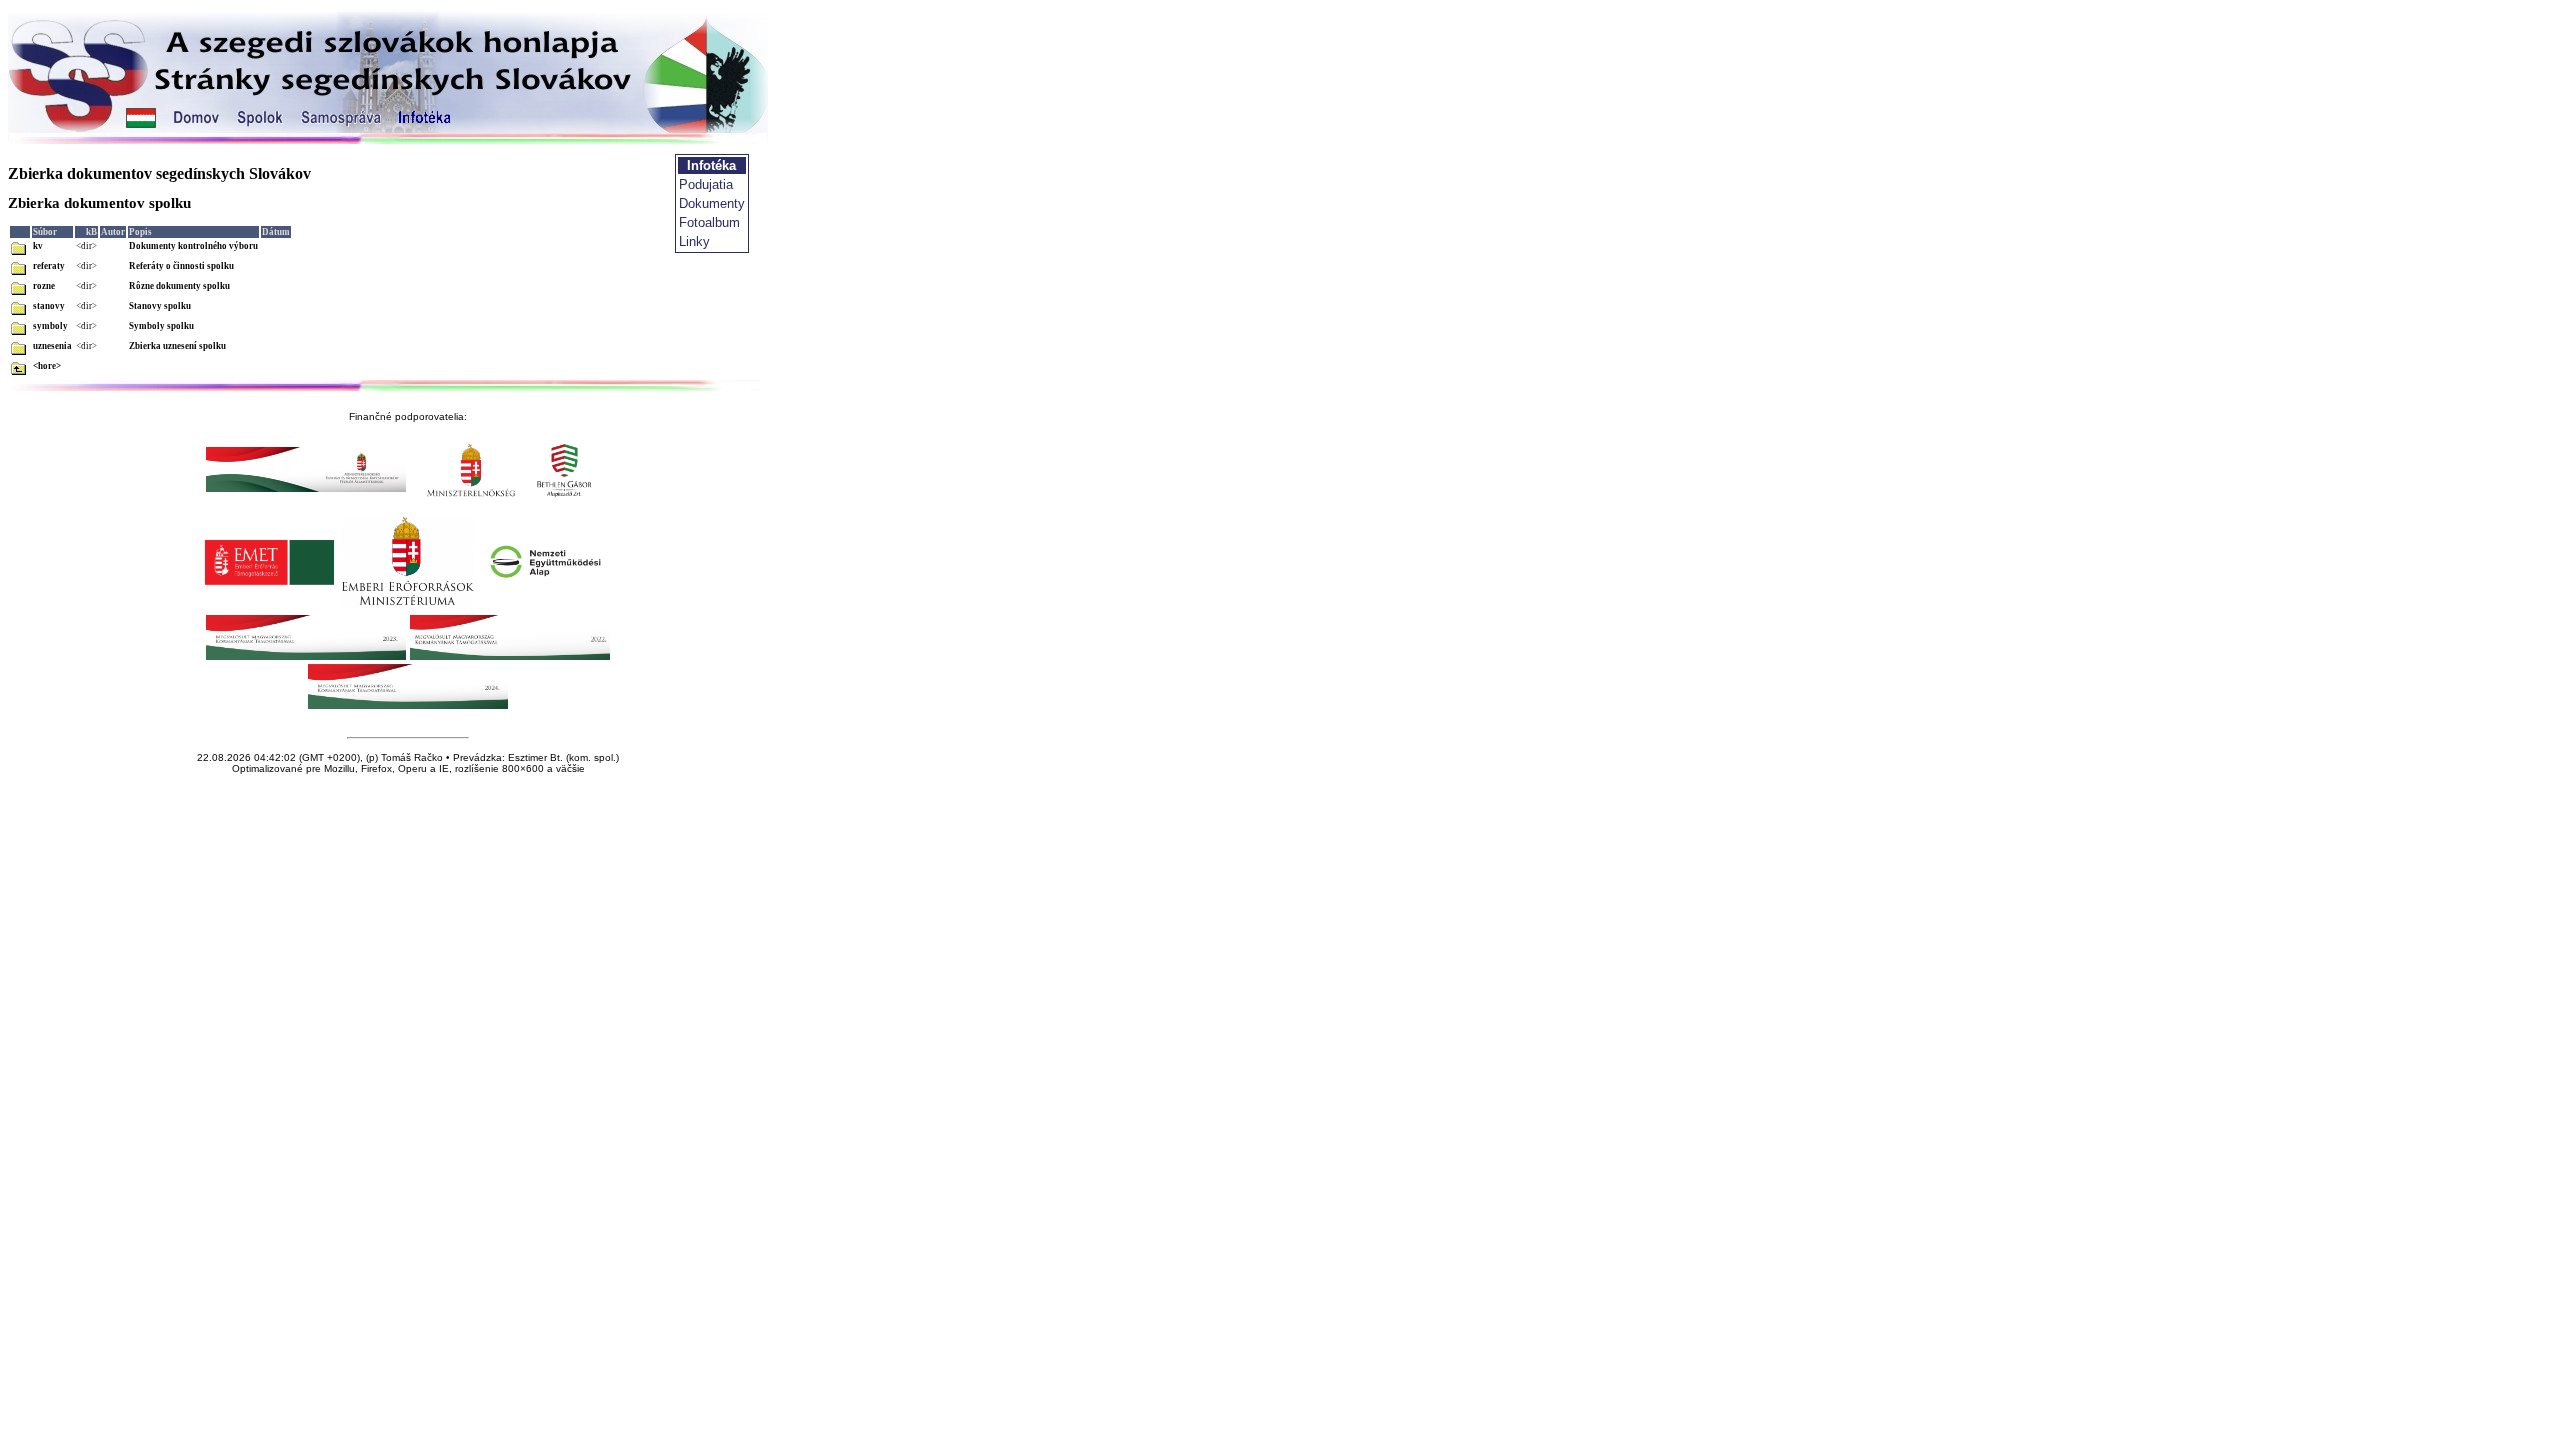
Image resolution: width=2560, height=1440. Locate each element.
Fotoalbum (709, 222)
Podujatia (706, 184)
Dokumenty (712, 203)
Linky (694, 241)
